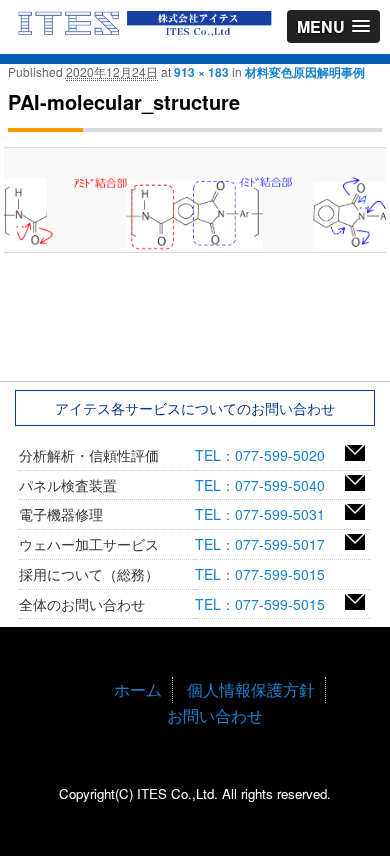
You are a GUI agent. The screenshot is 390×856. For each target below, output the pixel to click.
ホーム (138, 689)
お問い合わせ (215, 715)
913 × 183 (201, 72)
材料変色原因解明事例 (305, 72)
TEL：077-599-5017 (267, 544)
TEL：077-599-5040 (267, 485)
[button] (333, 26)
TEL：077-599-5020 (267, 455)
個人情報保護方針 (251, 689)
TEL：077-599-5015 (267, 574)
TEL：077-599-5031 (267, 514)
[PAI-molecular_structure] (194, 213)
